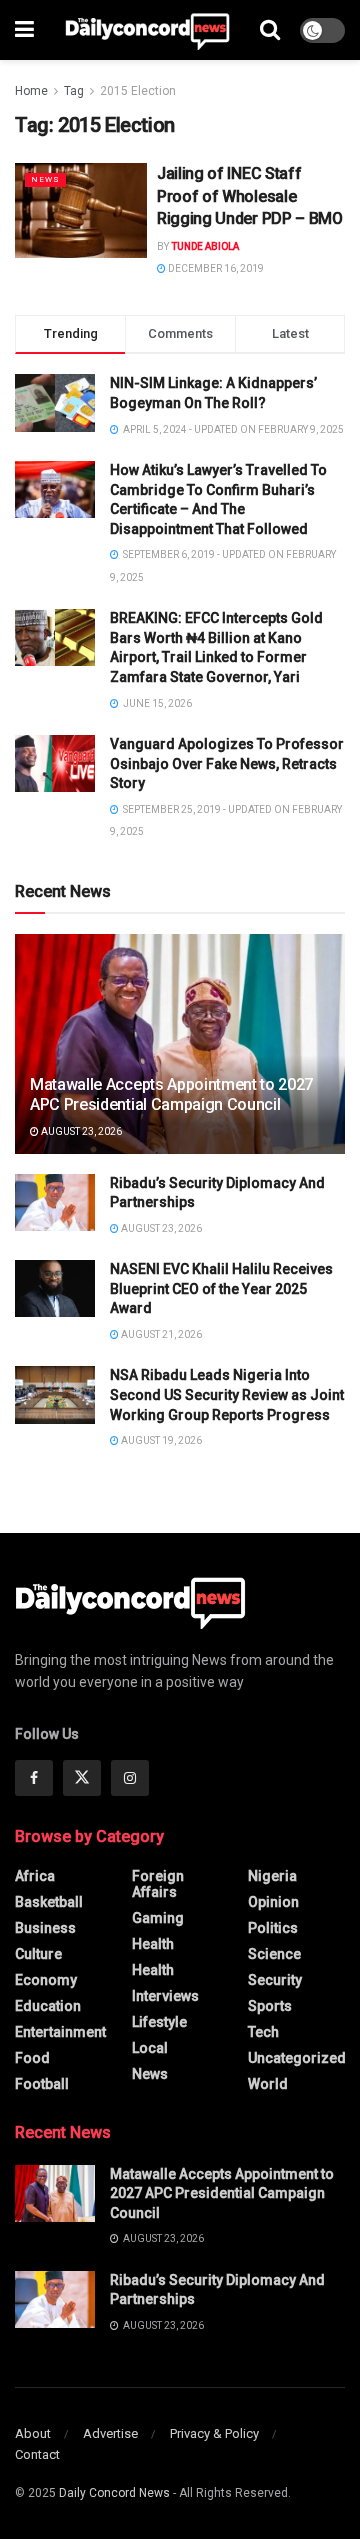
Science (274, 1954)
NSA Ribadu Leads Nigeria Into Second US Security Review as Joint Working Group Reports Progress (227, 1394)
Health (153, 1944)
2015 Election (138, 91)
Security (275, 1980)
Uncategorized (297, 2058)
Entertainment (60, 2032)
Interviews (165, 1996)
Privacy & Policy (214, 2433)
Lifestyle (159, 2022)
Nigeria (272, 1876)
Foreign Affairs (158, 1884)
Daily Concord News (114, 2493)
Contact (37, 2454)
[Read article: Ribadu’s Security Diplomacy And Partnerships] (55, 1202)
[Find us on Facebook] (34, 1778)
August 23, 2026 (80, 1131)
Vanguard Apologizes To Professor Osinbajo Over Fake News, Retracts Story (227, 763)
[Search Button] (270, 30)
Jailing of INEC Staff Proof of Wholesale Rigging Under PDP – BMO (250, 196)
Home (31, 91)
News (45, 179)
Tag (74, 91)
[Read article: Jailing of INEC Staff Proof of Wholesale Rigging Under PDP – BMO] (81, 210)
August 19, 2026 (160, 1440)
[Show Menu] (24, 30)
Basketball (49, 1902)
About (33, 2433)
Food (32, 2058)
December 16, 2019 (215, 268)
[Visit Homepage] (147, 30)
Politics (273, 1928)
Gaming (158, 1918)
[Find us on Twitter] (82, 1778)
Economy (46, 1980)
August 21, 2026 (160, 1334)
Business (45, 1928)
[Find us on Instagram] (130, 1778)
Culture (38, 1954)
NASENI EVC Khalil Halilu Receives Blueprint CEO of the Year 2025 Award (221, 1288)
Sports (270, 2006)
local (150, 2048)
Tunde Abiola (205, 246)
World (268, 2084)
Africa (35, 1876)
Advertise (110, 2433)
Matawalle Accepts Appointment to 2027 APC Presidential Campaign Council (171, 1095)
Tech (263, 2032)
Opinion (273, 1902)
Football (42, 2084)
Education (48, 2006)
